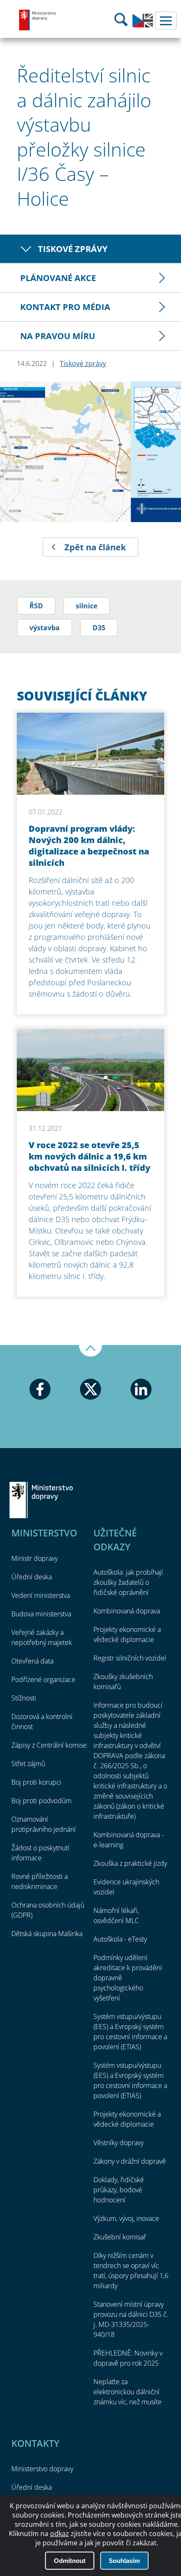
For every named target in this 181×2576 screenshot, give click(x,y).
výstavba (45, 628)
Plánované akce (58, 278)
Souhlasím (124, 2561)
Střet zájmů (28, 1764)
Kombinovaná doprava (127, 1611)
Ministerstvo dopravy (38, 20)
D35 (99, 628)
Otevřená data (32, 1661)
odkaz (60, 2534)
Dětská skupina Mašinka (47, 1934)
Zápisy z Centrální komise (49, 1745)
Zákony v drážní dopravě (130, 2161)
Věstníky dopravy (118, 2143)
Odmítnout (70, 2561)
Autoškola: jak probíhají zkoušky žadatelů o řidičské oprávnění (128, 1582)
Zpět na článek (95, 547)
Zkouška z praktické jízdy (130, 1863)
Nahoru (90, 1351)
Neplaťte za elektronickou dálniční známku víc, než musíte (128, 2392)
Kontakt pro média (65, 307)
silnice (87, 606)
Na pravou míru (58, 336)
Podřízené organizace (43, 1679)
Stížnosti (24, 1698)
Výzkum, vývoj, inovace (126, 2218)
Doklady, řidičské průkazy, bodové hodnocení (119, 2190)
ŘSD (36, 606)
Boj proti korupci (36, 1782)
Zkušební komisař (120, 2237)
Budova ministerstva (41, 1614)
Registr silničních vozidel (130, 1658)
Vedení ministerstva (41, 1595)
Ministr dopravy (35, 1558)
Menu (166, 21)
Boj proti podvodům (41, 1801)
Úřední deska (32, 1577)
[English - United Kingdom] (143, 25)
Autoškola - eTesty (120, 1939)
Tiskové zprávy (73, 249)
